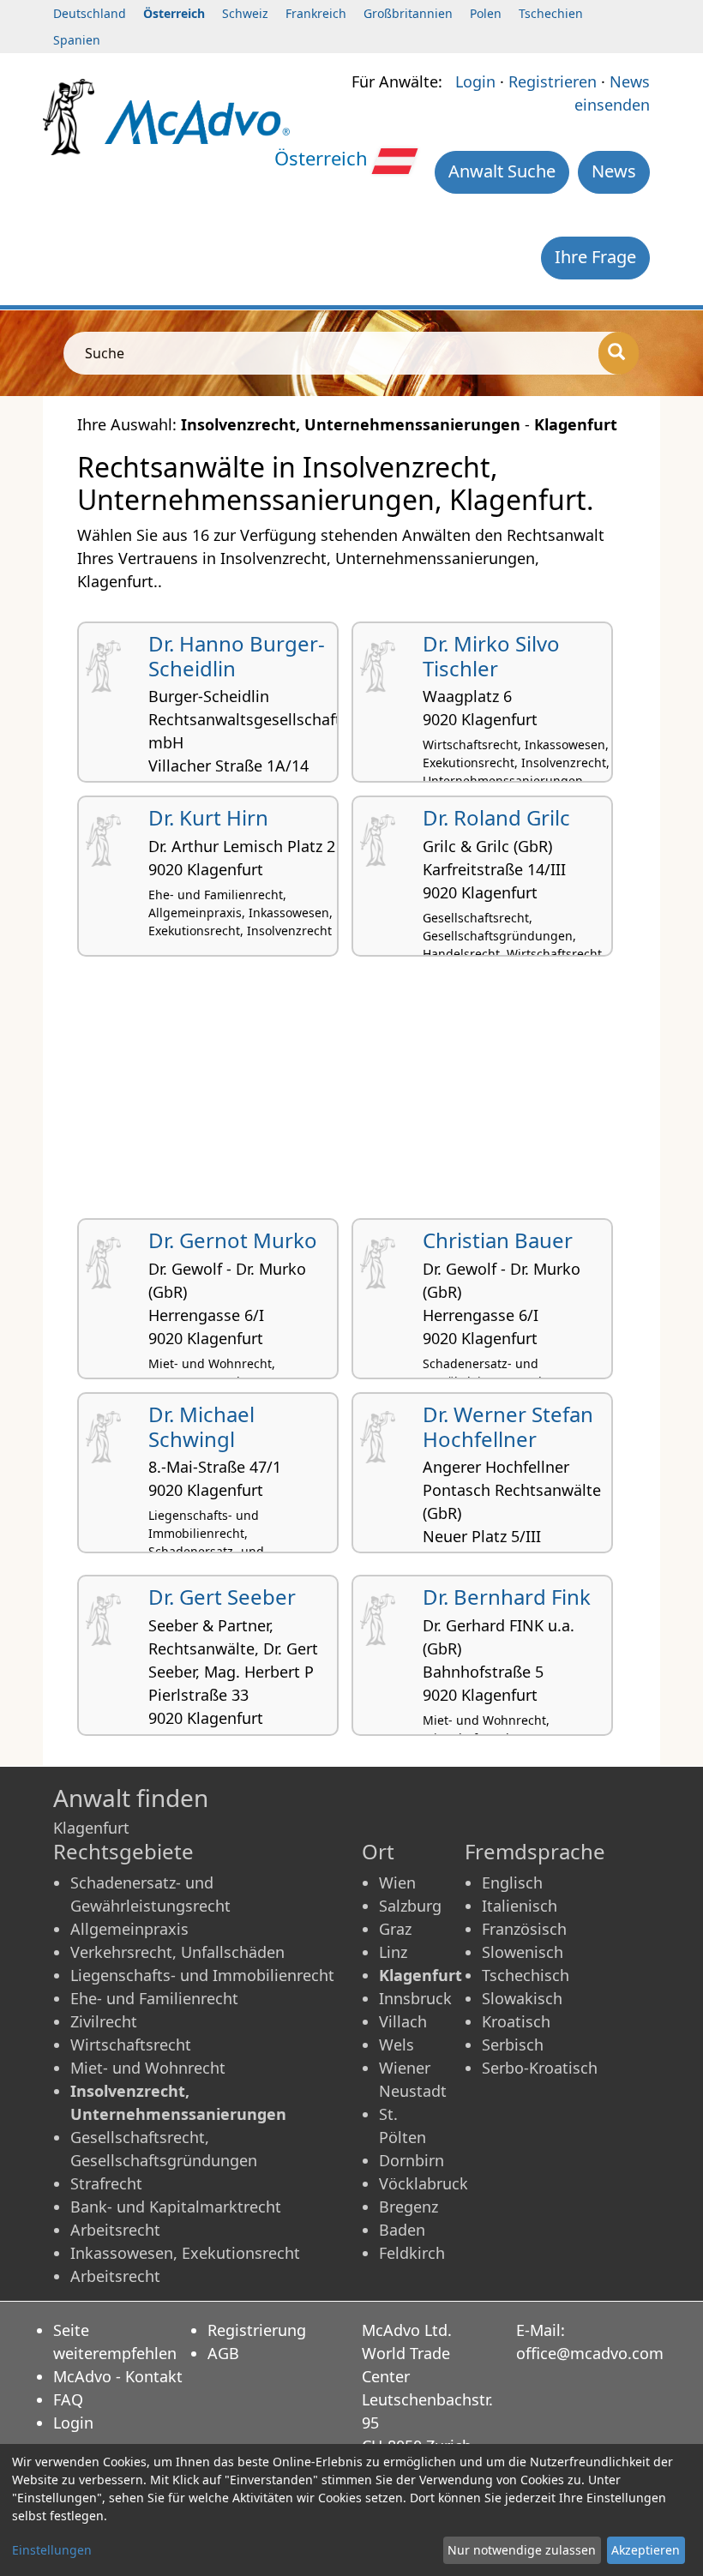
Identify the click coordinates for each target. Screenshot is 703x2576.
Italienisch (520, 1906)
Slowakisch (522, 1998)
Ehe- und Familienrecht (154, 1998)
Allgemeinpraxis (129, 1929)
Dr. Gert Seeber (222, 1597)
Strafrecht (106, 2183)
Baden (402, 2230)
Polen (486, 13)
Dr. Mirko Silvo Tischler (491, 656)
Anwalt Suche (502, 171)
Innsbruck (415, 1998)
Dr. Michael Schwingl (201, 1426)
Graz (395, 1929)
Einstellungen (52, 2550)
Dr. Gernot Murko (233, 1240)
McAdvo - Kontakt (118, 2376)
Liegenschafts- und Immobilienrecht (202, 1975)
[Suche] (619, 353)
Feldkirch (412, 2253)
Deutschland (90, 13)
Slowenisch (523, 1952)
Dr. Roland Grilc (496, 817)
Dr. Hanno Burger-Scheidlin (237, 656)
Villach (403, 2021)
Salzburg (410, 1906)
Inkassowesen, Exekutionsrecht (185, 2253)
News (614, 171)
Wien (397, 1882)
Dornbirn (412, 2160)
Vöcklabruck (424, 2183)
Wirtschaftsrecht (131, 2045)
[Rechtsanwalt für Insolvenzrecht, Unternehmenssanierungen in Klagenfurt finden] (197, 121)
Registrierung (257, 2330)
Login (475, 81)
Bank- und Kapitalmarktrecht (176, 2207)
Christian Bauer (498, 1240)
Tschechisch (526, 1975)
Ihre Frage (595, 257)
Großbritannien (408, 13)
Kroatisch (516, 2021)
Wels (397, 2045)
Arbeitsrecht (115, 2230)
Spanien (77, 40)
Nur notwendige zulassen (522, 2550)
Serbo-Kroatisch (540, 2068)
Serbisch (513, 2045)
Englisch (512, 1882)
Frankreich (316, 13)
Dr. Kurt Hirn (208, 817)
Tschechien (551, 13)
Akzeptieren (646, 2550)
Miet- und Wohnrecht (148, 2068)
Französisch (524, 1929)
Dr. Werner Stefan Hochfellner (508, 1426)
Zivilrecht (104, 2021)
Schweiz (245, 13)
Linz (393, 1952)
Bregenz (409, 2207)
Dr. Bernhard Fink (507, 1597)
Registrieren (553, 81)
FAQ (68, 2399)
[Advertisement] (351, 1094)
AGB (223, 2353)
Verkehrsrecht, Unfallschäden (177, 1952)
